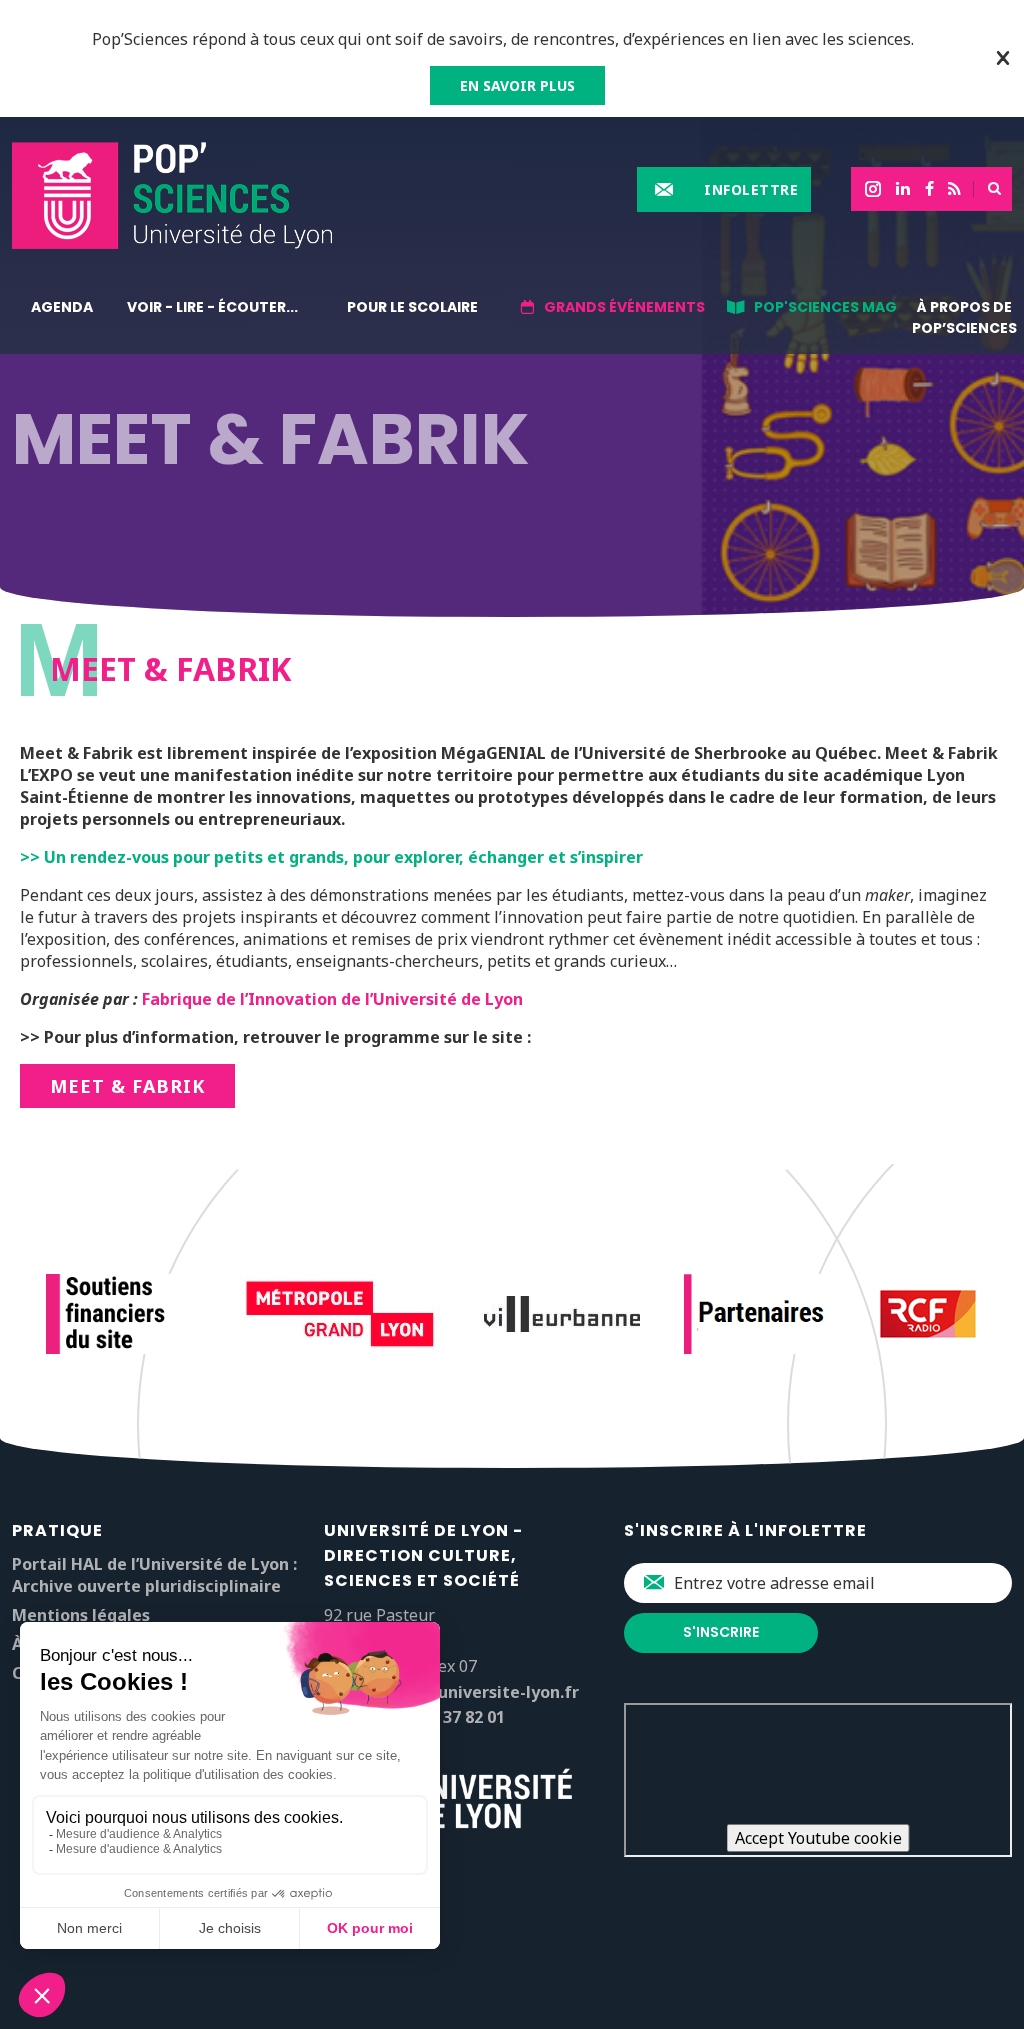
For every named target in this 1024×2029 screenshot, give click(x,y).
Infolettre (751, 189)
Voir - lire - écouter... (212, 307)
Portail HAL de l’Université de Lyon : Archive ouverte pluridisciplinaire (154, 1575)
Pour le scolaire (412, 307)
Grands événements (624, 307)
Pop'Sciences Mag (825, 307)
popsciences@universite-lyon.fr (451, 1692)
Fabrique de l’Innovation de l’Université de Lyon (332, 999)
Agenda (62, 307)
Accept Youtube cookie (818, 1838)
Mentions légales (81, 1615)
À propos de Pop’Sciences (964, 317)
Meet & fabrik (127, 1086)
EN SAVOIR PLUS (517, 85)
